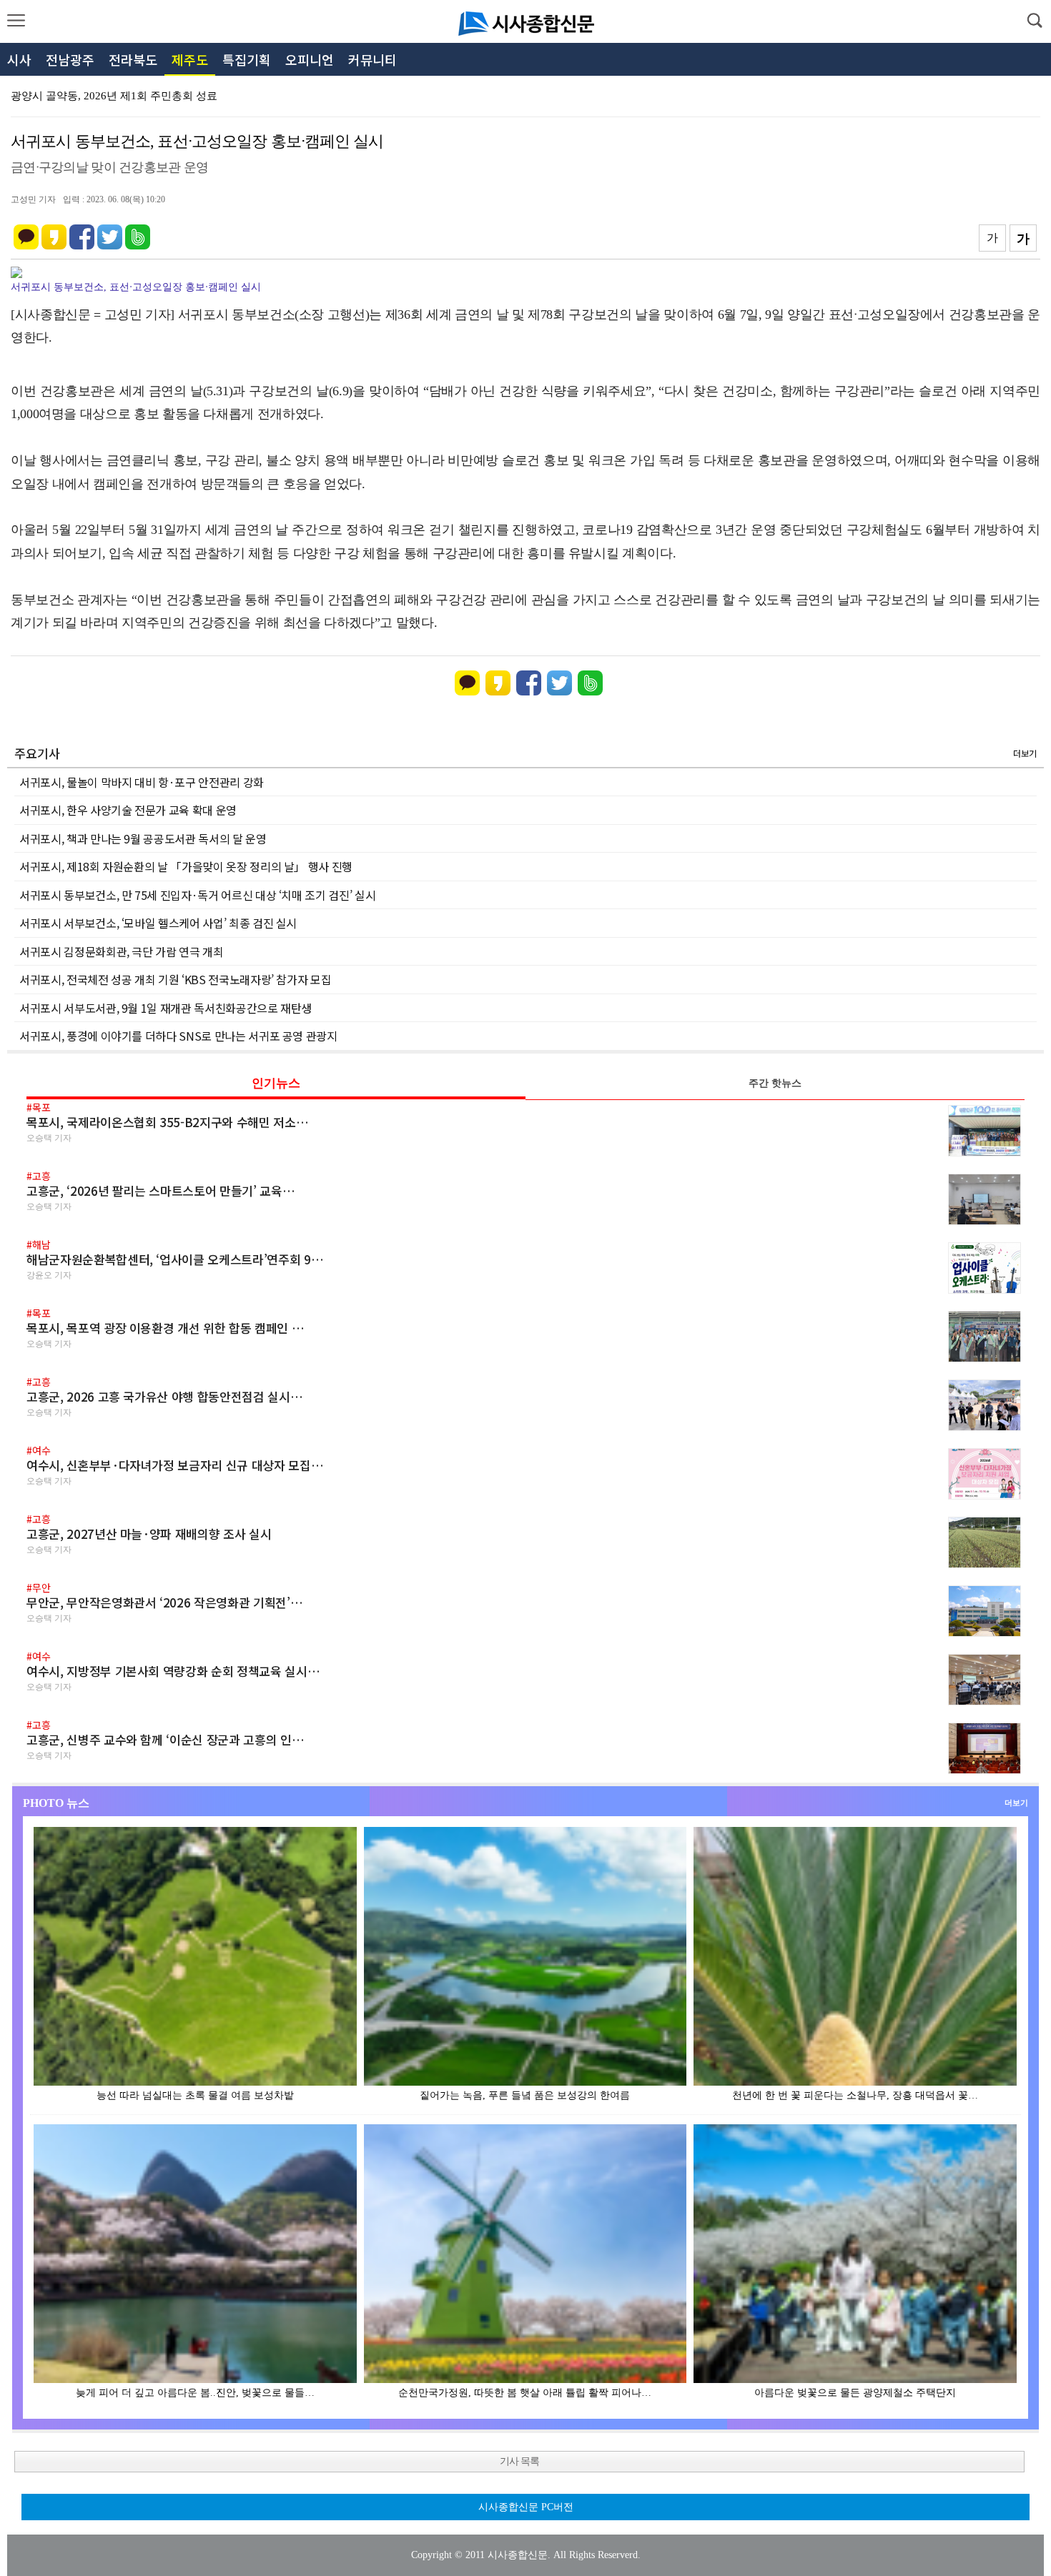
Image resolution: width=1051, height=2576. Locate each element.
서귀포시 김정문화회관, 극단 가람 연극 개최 (122, 951)
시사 (19, 59)
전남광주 (70, 59)
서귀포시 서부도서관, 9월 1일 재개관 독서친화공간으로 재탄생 (166, 1008)
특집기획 (247, 59)
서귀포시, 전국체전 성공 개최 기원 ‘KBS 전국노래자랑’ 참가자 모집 (175, 979)
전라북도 (133, 59)
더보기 (1025, 753)
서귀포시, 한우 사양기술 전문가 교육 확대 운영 (128, 810)
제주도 (190, 59)
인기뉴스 (276, 1083)
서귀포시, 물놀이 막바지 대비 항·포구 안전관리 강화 (142, 782)
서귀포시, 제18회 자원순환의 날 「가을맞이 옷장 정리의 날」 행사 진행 (186, 866)
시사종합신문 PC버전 (526, 2507)
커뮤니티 (372, 59)
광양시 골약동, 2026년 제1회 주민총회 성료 (114, 96)
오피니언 (310, 59)
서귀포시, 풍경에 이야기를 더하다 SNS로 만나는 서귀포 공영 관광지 (178, 1036)
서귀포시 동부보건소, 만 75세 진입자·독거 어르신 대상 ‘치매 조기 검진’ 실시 (197, 895)
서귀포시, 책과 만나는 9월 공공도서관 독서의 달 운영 (143, 838)
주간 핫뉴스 (775, 1083)
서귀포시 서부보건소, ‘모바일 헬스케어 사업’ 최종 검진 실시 (158, 923)
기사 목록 (519, 2461)
